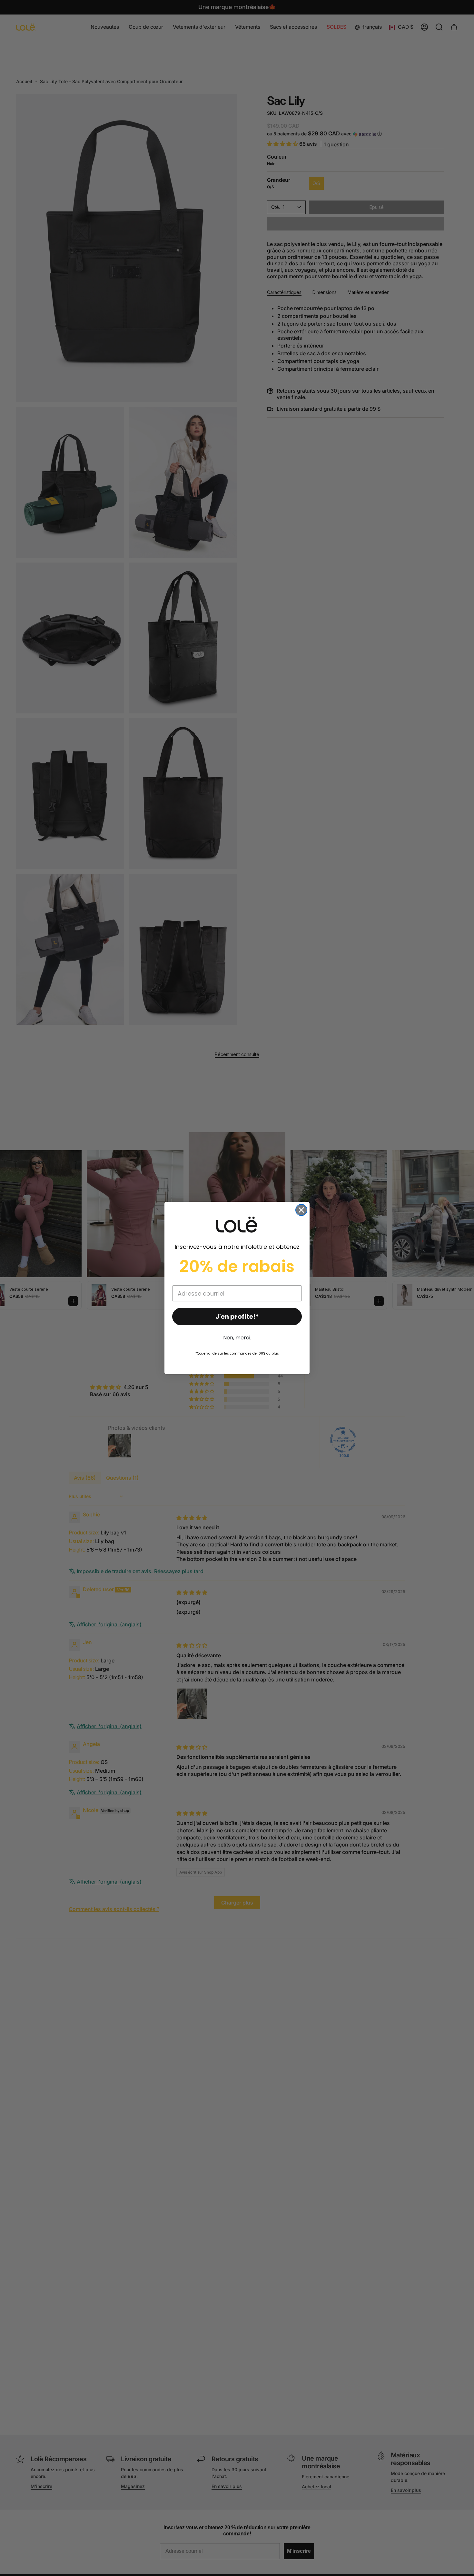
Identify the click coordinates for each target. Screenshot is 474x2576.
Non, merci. (237, 1338)
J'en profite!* (237, 1317)
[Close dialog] (301, 1210)
